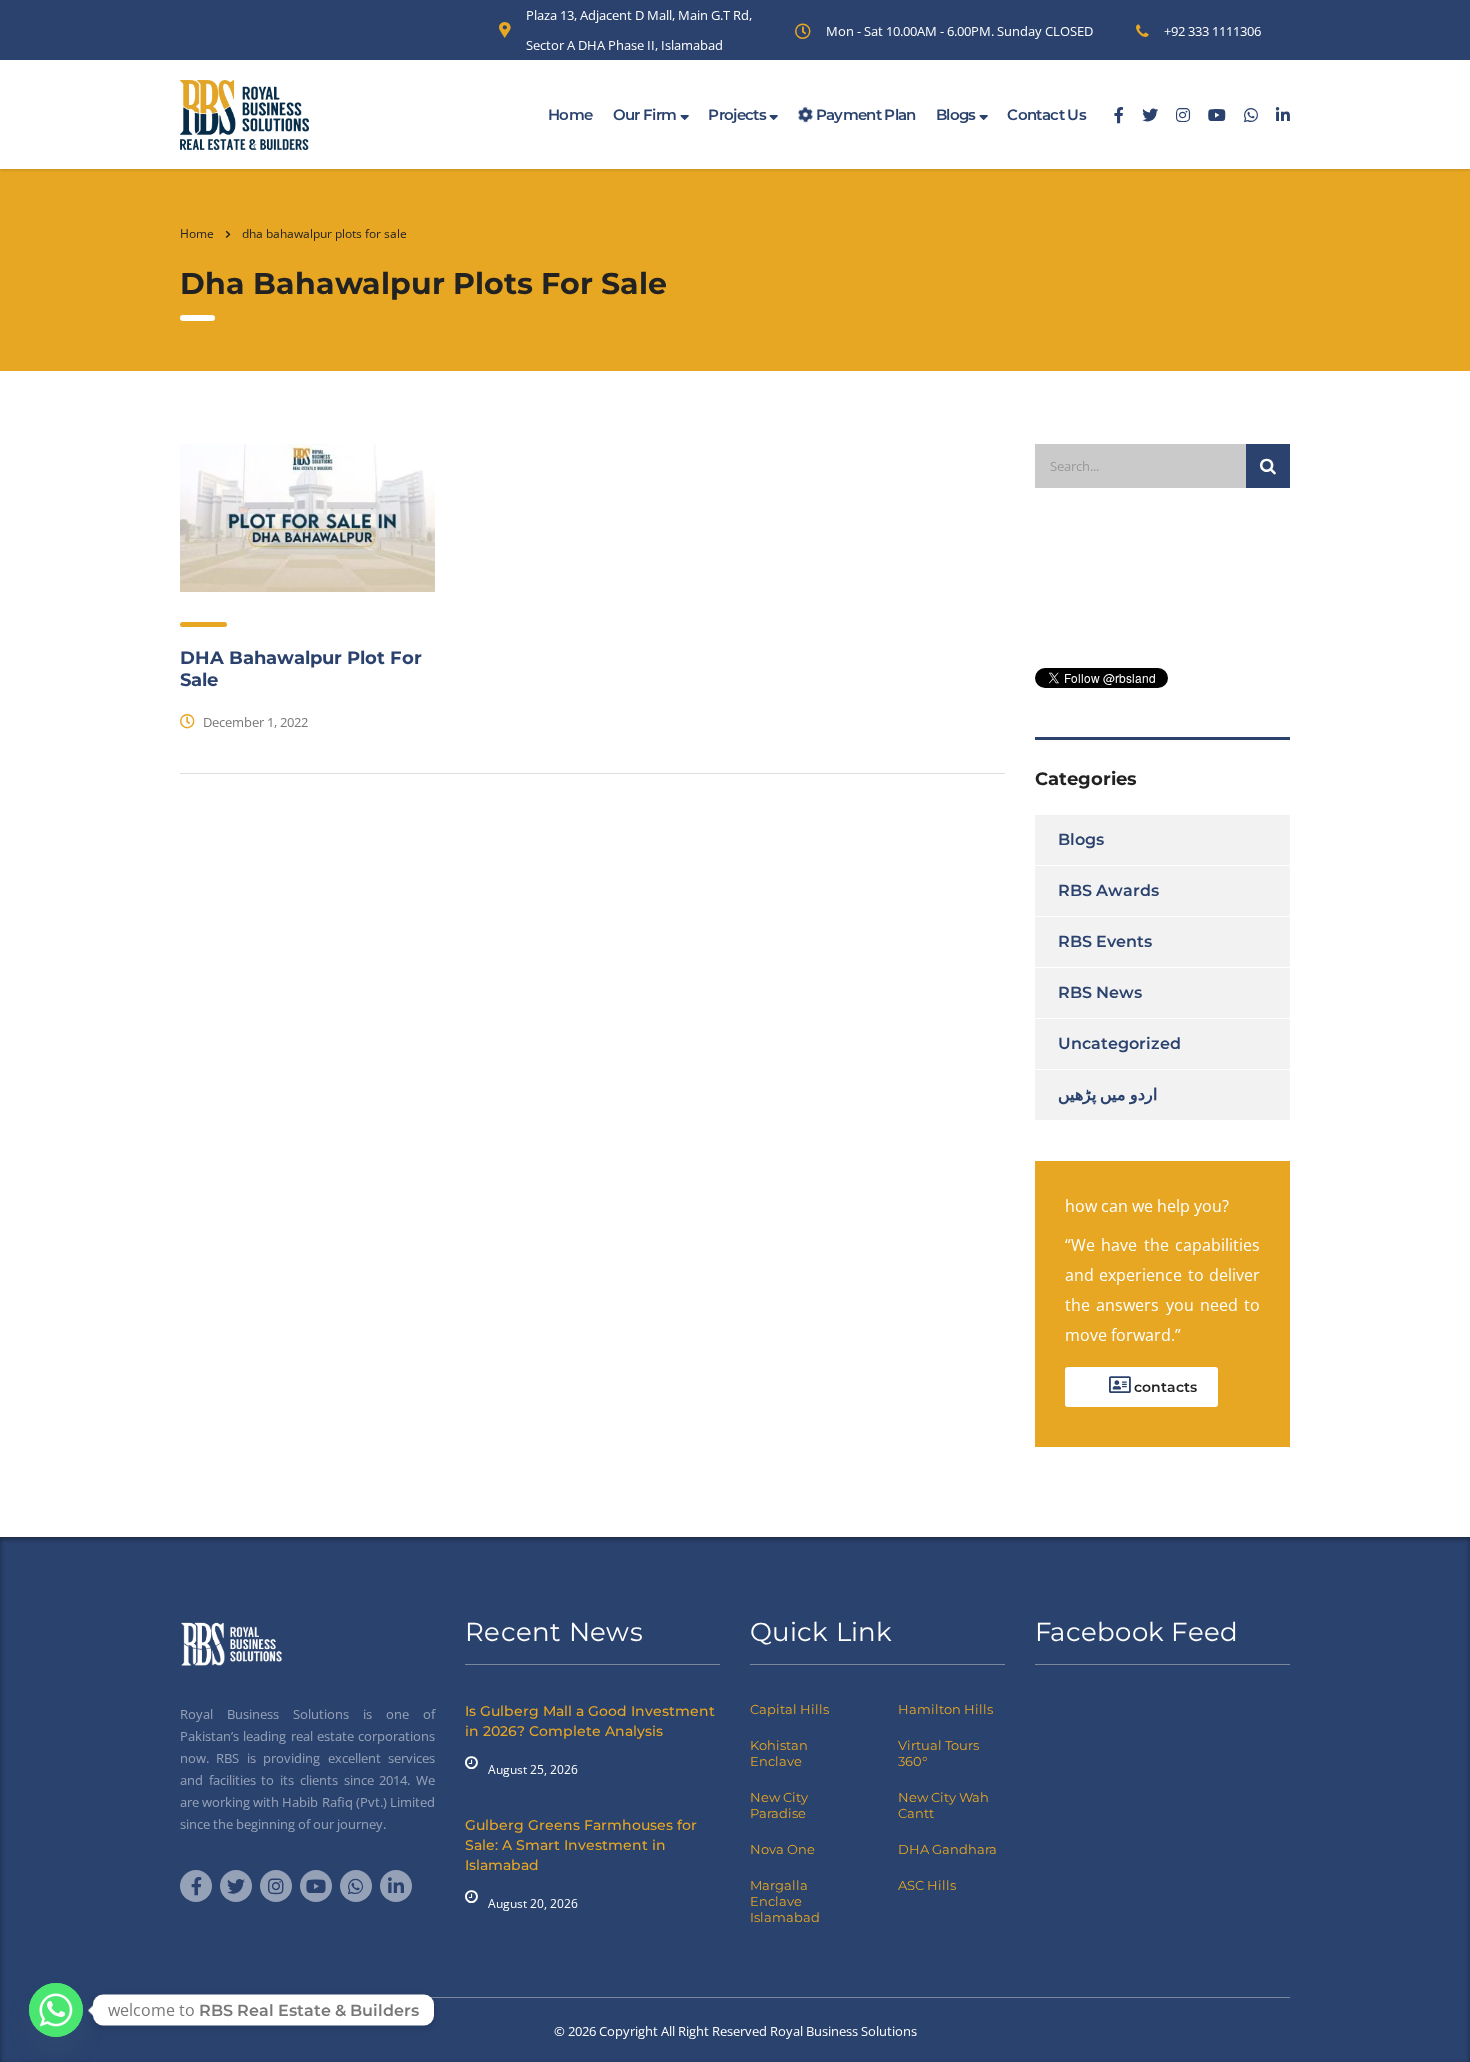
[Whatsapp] (56, 2010)
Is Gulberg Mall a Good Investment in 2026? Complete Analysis (590, 1721)
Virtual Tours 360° (938, 1753)
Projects (738, 114)
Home (570, 114)
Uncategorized (1119, 1043)
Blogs (957, 114)
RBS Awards (1108, 890)
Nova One (782, 1849)
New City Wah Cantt (943, 1805)
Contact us (1046, 114)
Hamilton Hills (945, 1709)
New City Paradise (779, 1805)
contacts (1163, 1387)
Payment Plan (864, 114)
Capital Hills (789, 1709)
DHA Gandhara (947, 1849)
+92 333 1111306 (1212, 31)
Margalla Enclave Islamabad (785, 1901)
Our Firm (646, 114)
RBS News (1100, 992)
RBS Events (1105, 941)
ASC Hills (927, 1885)
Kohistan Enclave (779, 1753)
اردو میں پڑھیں (1107, 1094)
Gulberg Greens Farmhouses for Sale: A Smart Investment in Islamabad (581, 1845)
